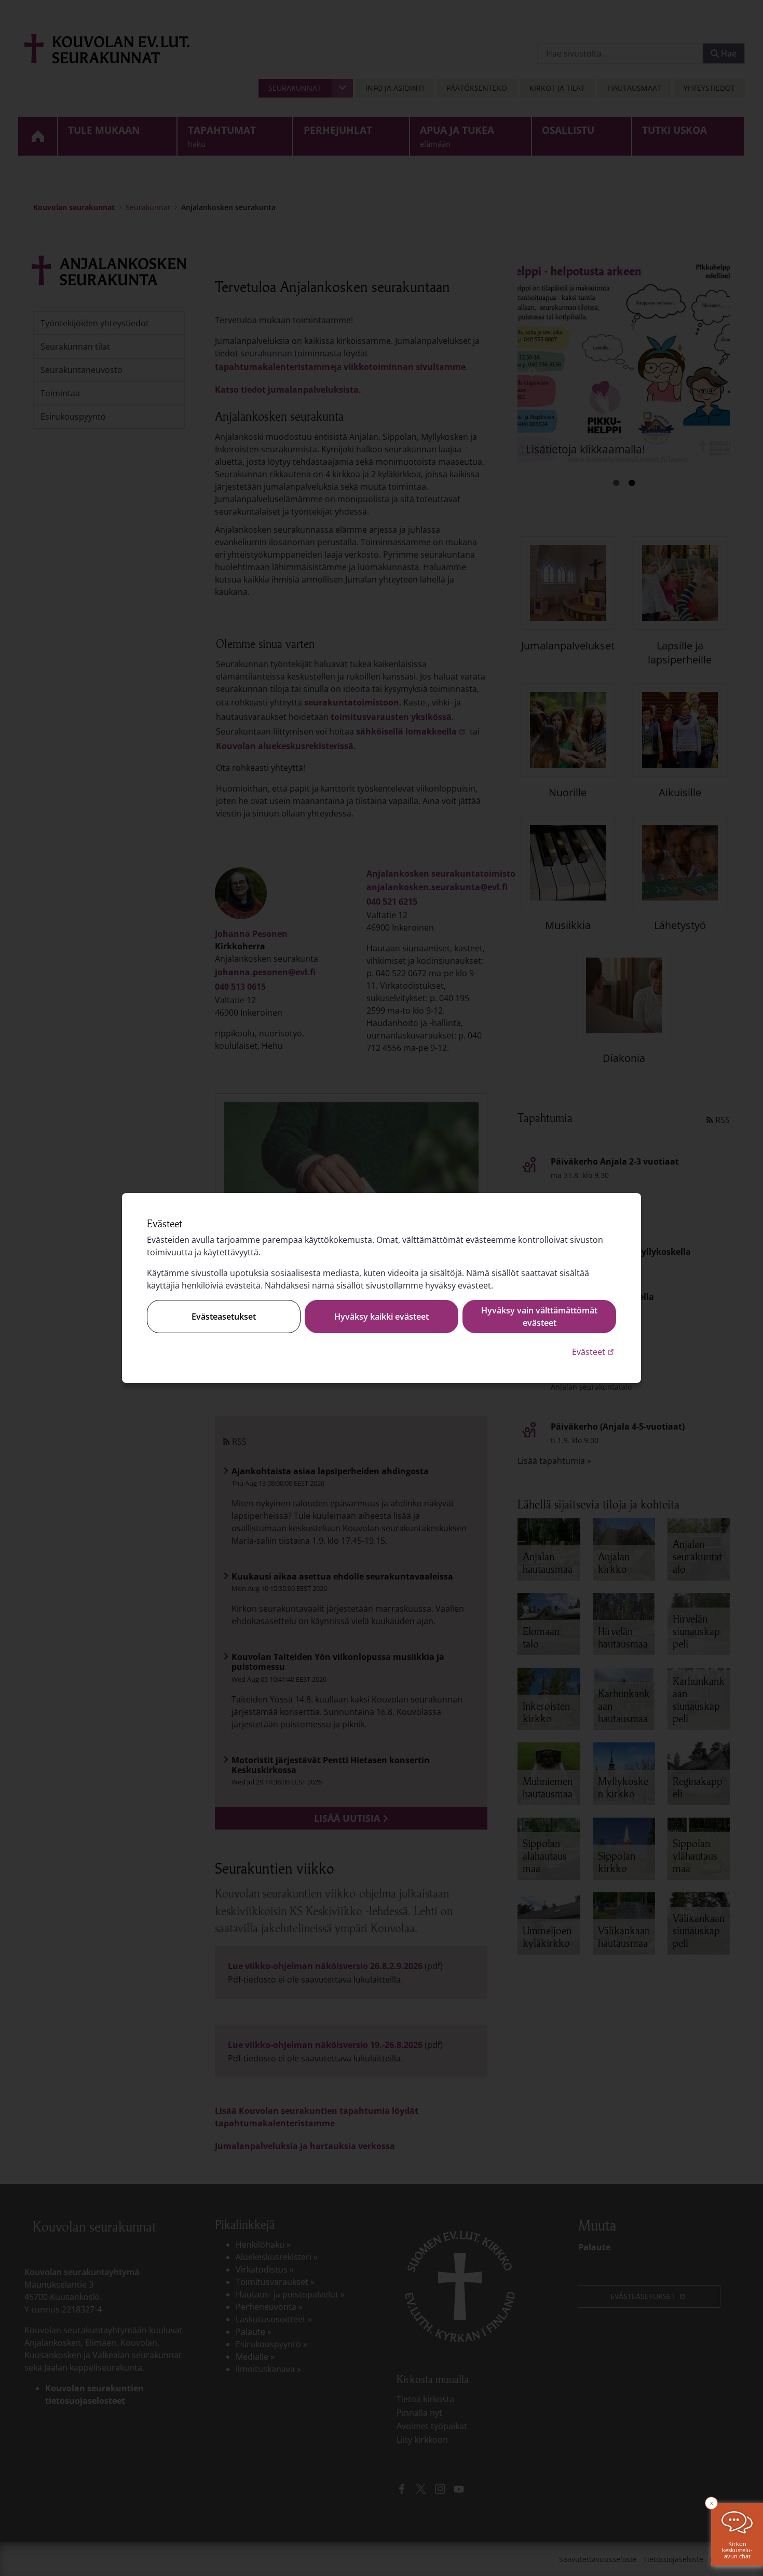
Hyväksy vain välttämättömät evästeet (539, 1317)
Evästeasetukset (224, 1317)
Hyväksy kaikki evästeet (382, 1317)
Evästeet (594, 1352)
